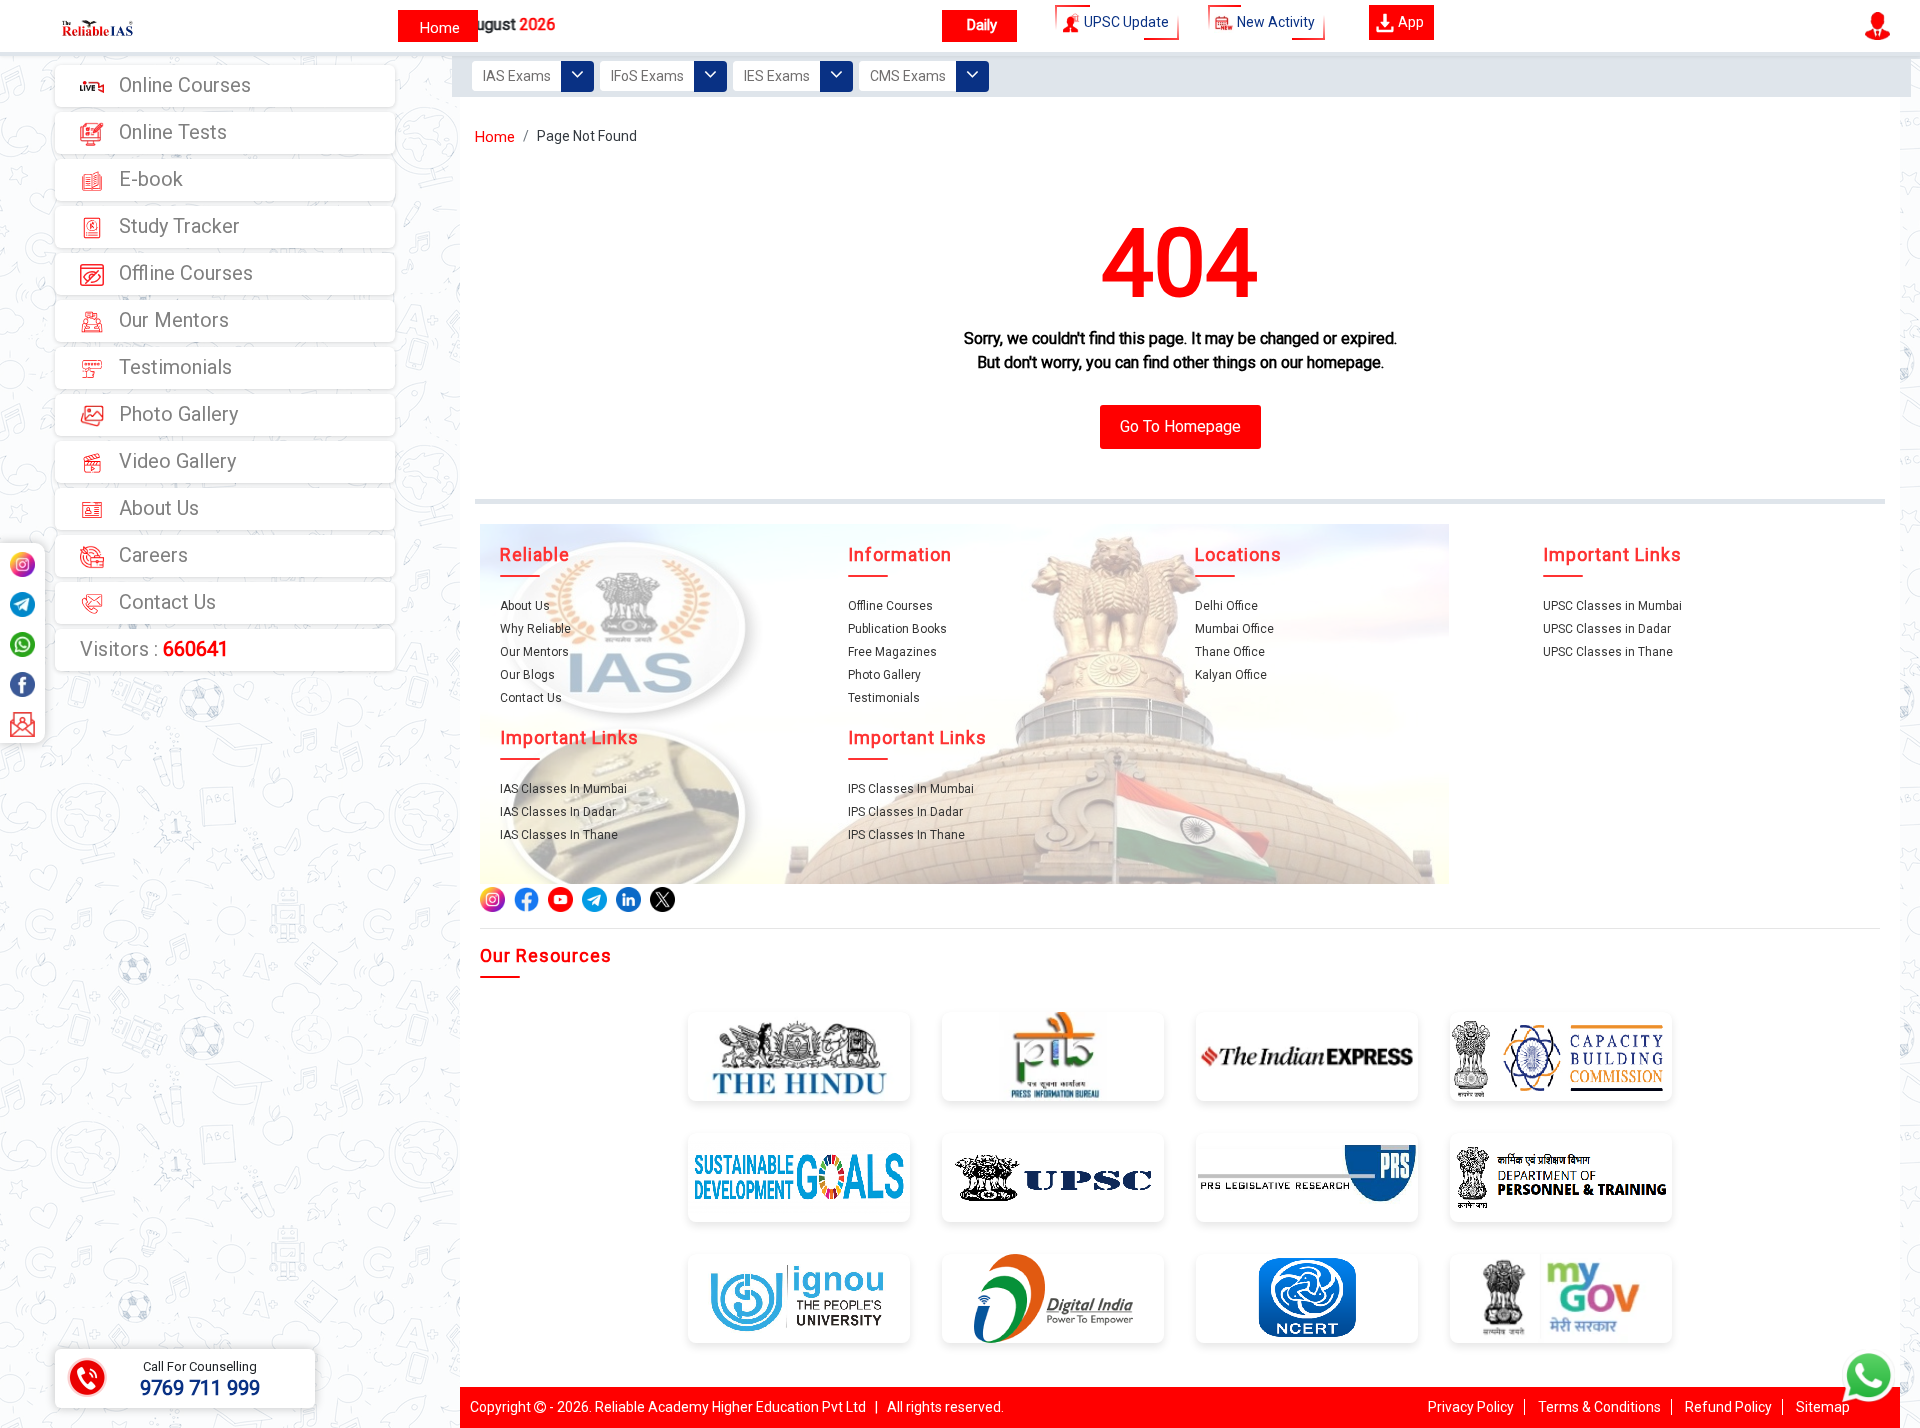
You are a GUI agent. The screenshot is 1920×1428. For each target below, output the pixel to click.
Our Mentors (171, 320)
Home (495, 137)
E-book (148, 179)
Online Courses (182, 85)
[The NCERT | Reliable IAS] (1307, 1297)
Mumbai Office (1234, 629)
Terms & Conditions (1599, 1407)
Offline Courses (183, 273)
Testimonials (173, 367)
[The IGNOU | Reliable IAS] (799, 1297)
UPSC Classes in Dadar (1607, 629)
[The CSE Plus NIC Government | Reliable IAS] (1561, 1176)
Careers (151, 555)
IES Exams (777, 76)
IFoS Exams (647, 76)
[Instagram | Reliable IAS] (22, 563)
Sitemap (1823, 1407)
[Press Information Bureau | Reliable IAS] (1053, 1055)
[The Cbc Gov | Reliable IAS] (1561, 1055)
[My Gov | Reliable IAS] (1561, 1297)
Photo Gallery (176, 414)
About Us (156, 508)
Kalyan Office (1231, 675)
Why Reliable (535, 629)
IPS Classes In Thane (906, 835)
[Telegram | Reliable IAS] (22, 603)
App (1409, 22)
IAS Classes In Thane (559, 835)
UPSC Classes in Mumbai (1612, 606)
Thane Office (1230, 652)
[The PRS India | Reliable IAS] (1307, 1176)
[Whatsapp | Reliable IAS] (22, 643)
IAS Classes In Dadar (558, 812)
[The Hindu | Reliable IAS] (799, 1055)
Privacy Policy (1471, 1407)
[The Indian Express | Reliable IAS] (1307, 1055)
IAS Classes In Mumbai (563, 789)
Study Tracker (177, 226)
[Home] (438, 26)
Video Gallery (175, 461)
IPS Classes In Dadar (905, 812)
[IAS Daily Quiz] (979, 26)
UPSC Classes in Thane (1608, 652)
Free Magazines (892, 652)
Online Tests (170, 132)
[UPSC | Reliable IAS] (75, 26)
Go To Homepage (1180, 426)
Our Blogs (527, 675)
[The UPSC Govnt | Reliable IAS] (1053, 1176)
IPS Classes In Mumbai (911, 789)
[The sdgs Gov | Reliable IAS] (799, 1176)
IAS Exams (517, 76)
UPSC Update (1125, 22)
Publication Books (897, 629)
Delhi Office (1226, 606)
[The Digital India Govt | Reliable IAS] (1053, 1297)
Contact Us (165, 602)
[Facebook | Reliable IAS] (22, 683)
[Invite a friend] (22, 723)
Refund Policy (1728, 1407)
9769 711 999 (200, 1388)
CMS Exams (908, 76)
